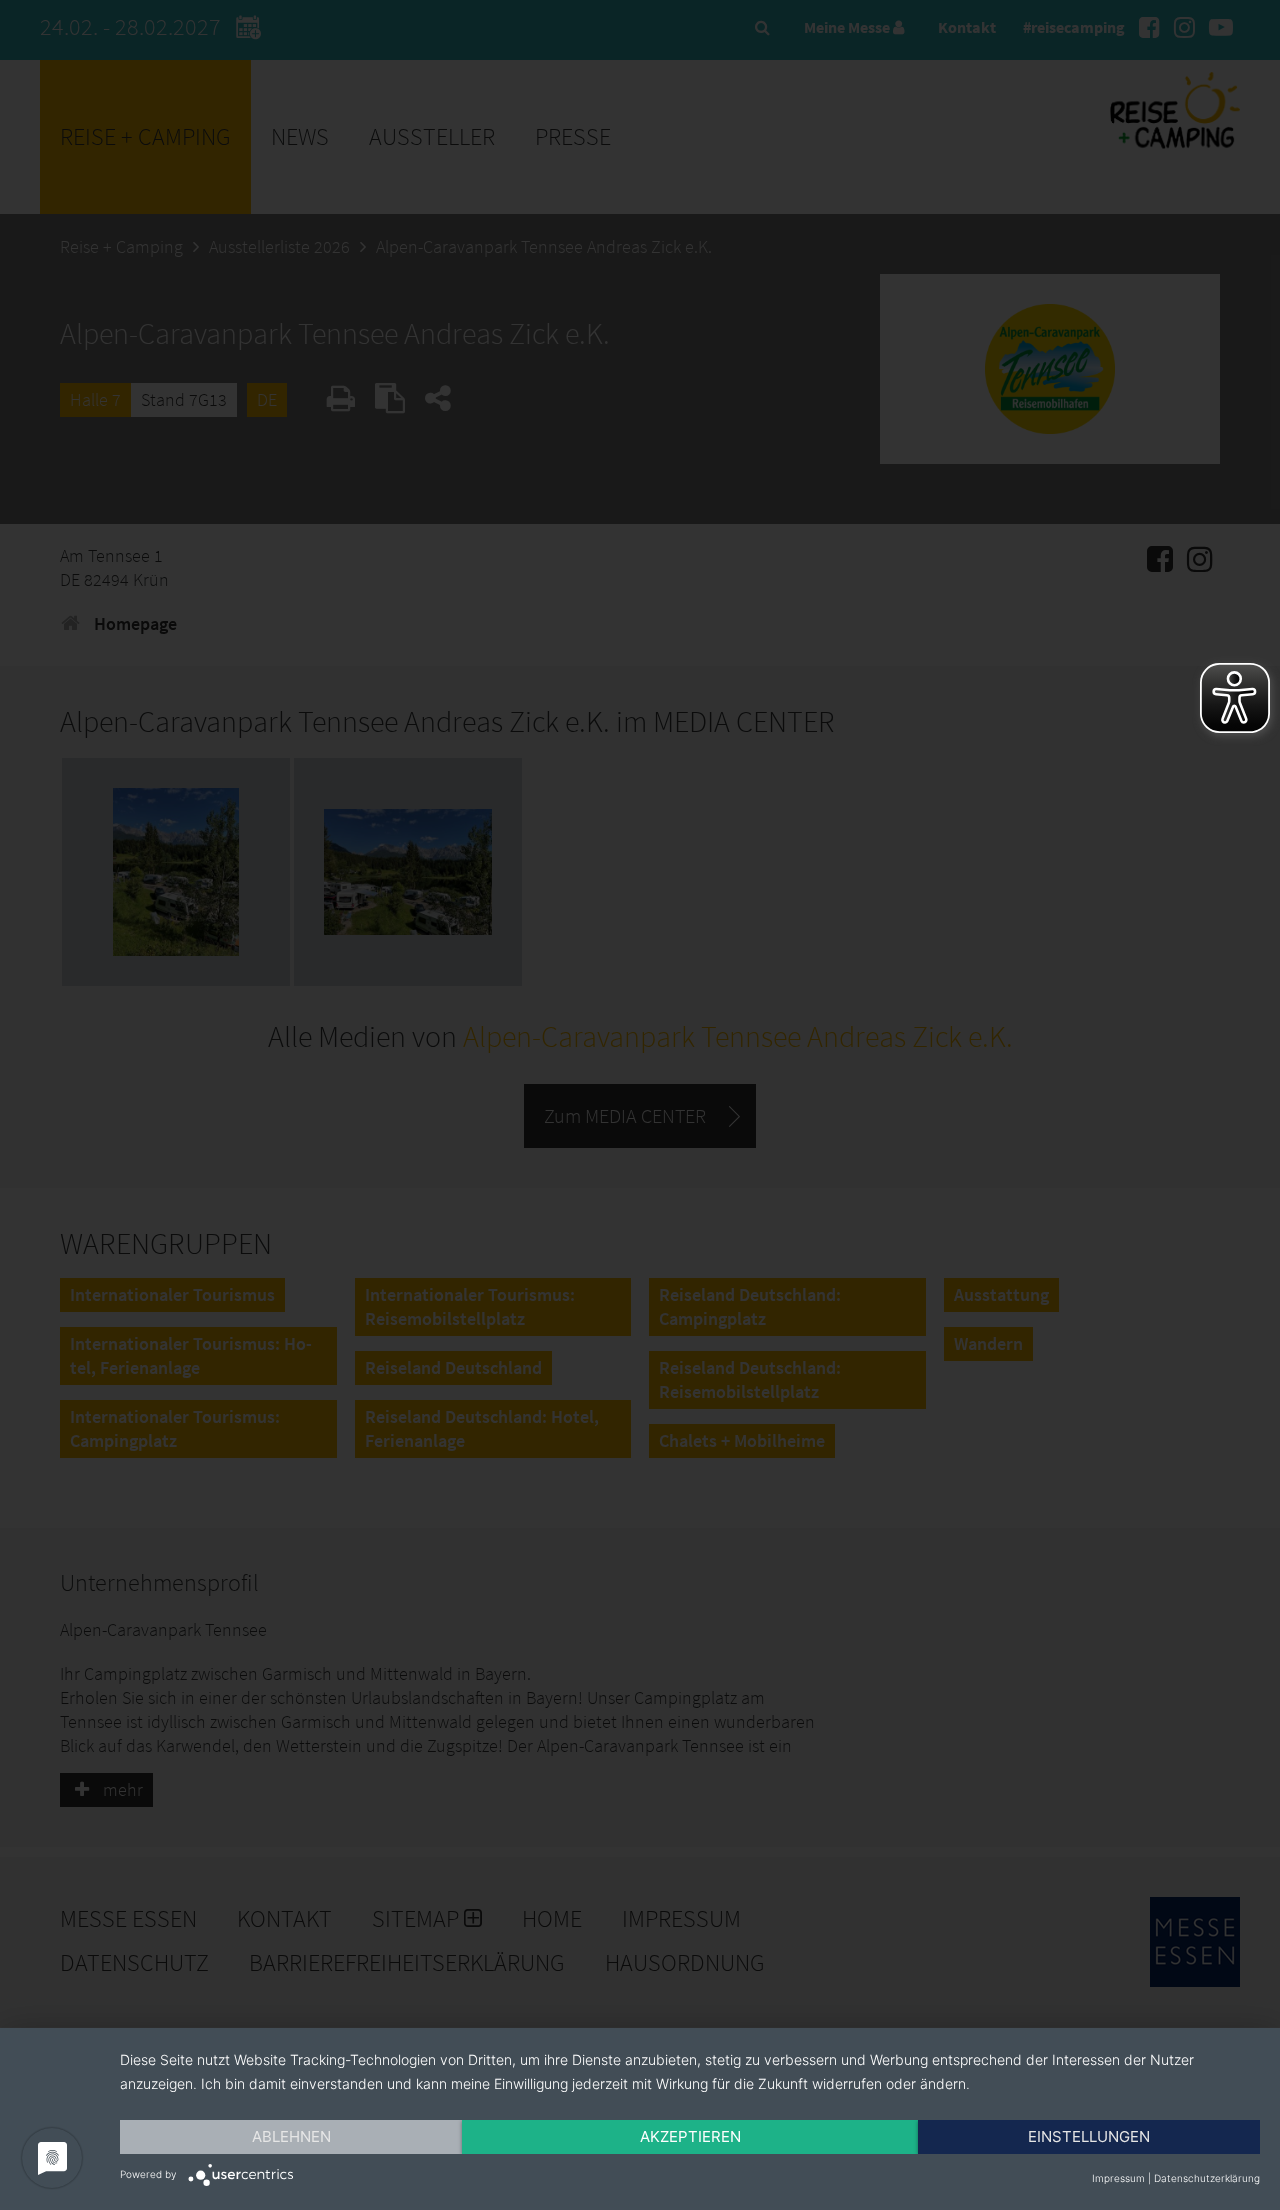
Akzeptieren (690, 2136)
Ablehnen (291, 2136)
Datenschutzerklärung (1207, 2178)
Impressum (1118, 2178)
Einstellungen (1089, 2136)
